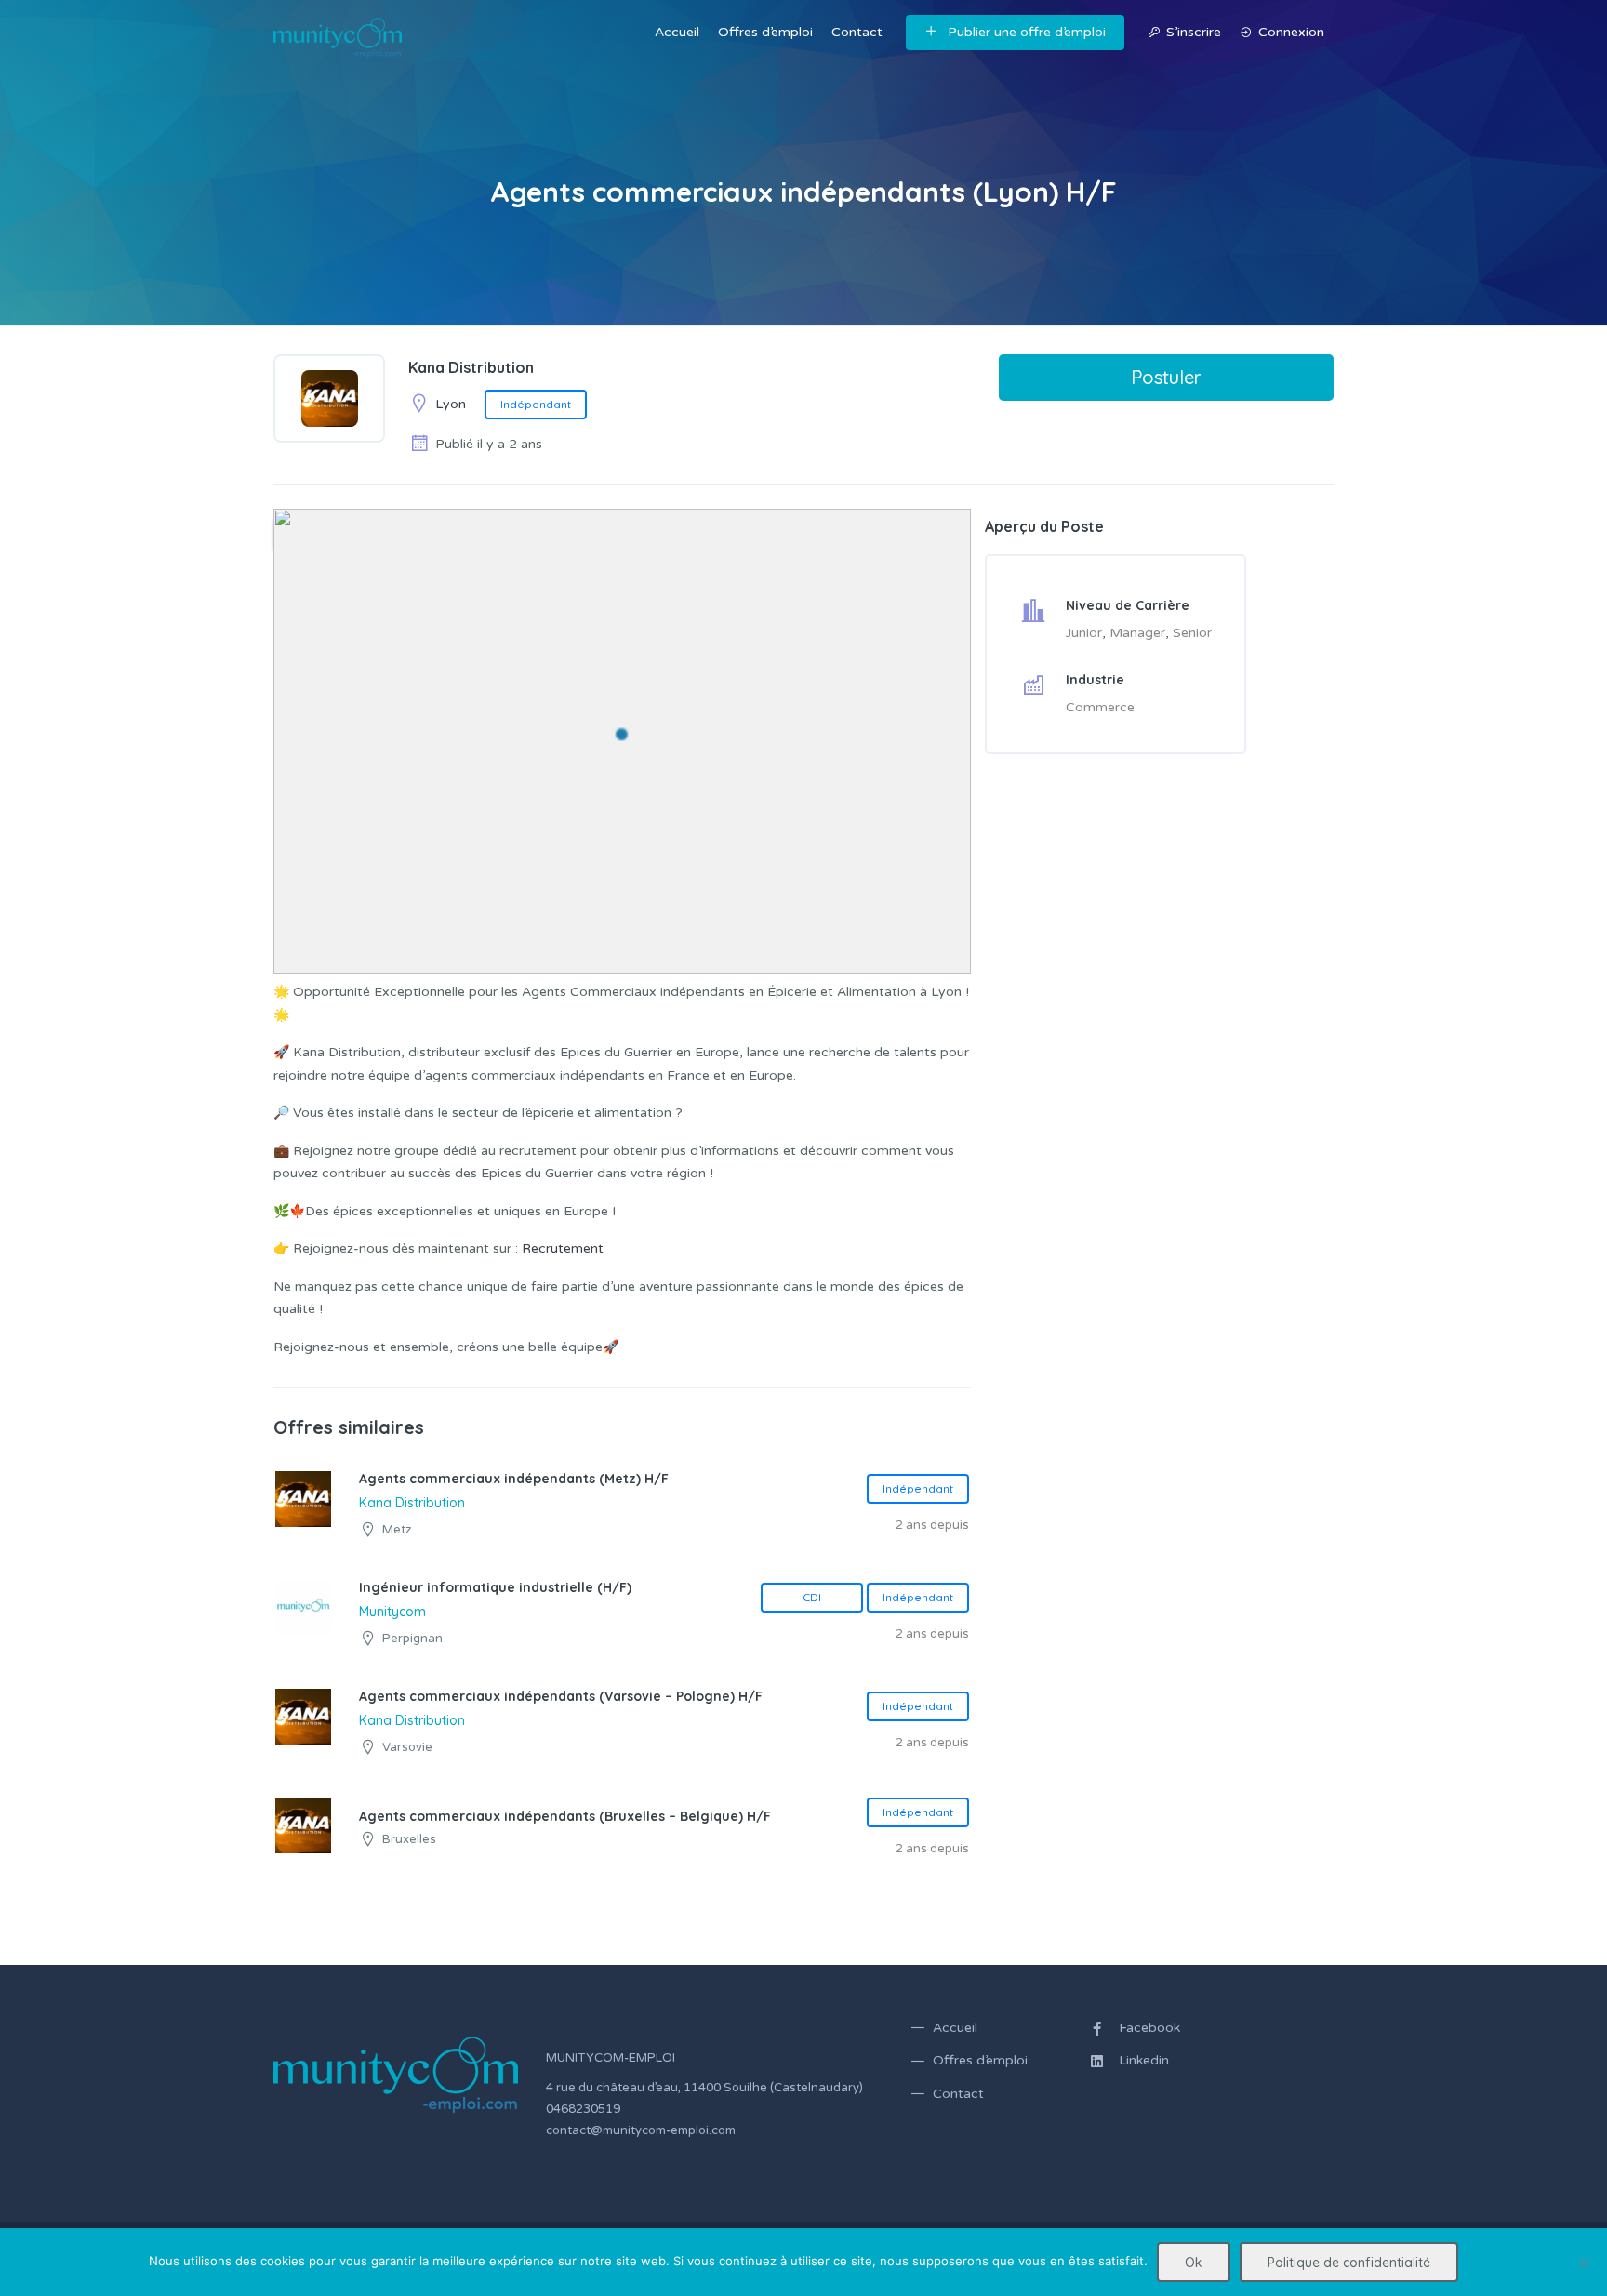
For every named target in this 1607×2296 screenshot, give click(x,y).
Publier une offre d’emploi (1027, 32)
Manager (1137, 633)
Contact (857, 32)
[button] (622, 734)
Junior (1084, 633)
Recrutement (563, 1248)
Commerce (1100, 707)
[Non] (1584, 2263)
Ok (1194, 2263)
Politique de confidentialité (1349, 2263)
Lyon (451, 404)
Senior (1192, 633)
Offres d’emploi (765, 32)
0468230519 (583, 2109)
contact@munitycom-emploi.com (641, 2130)
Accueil (677, 32)
